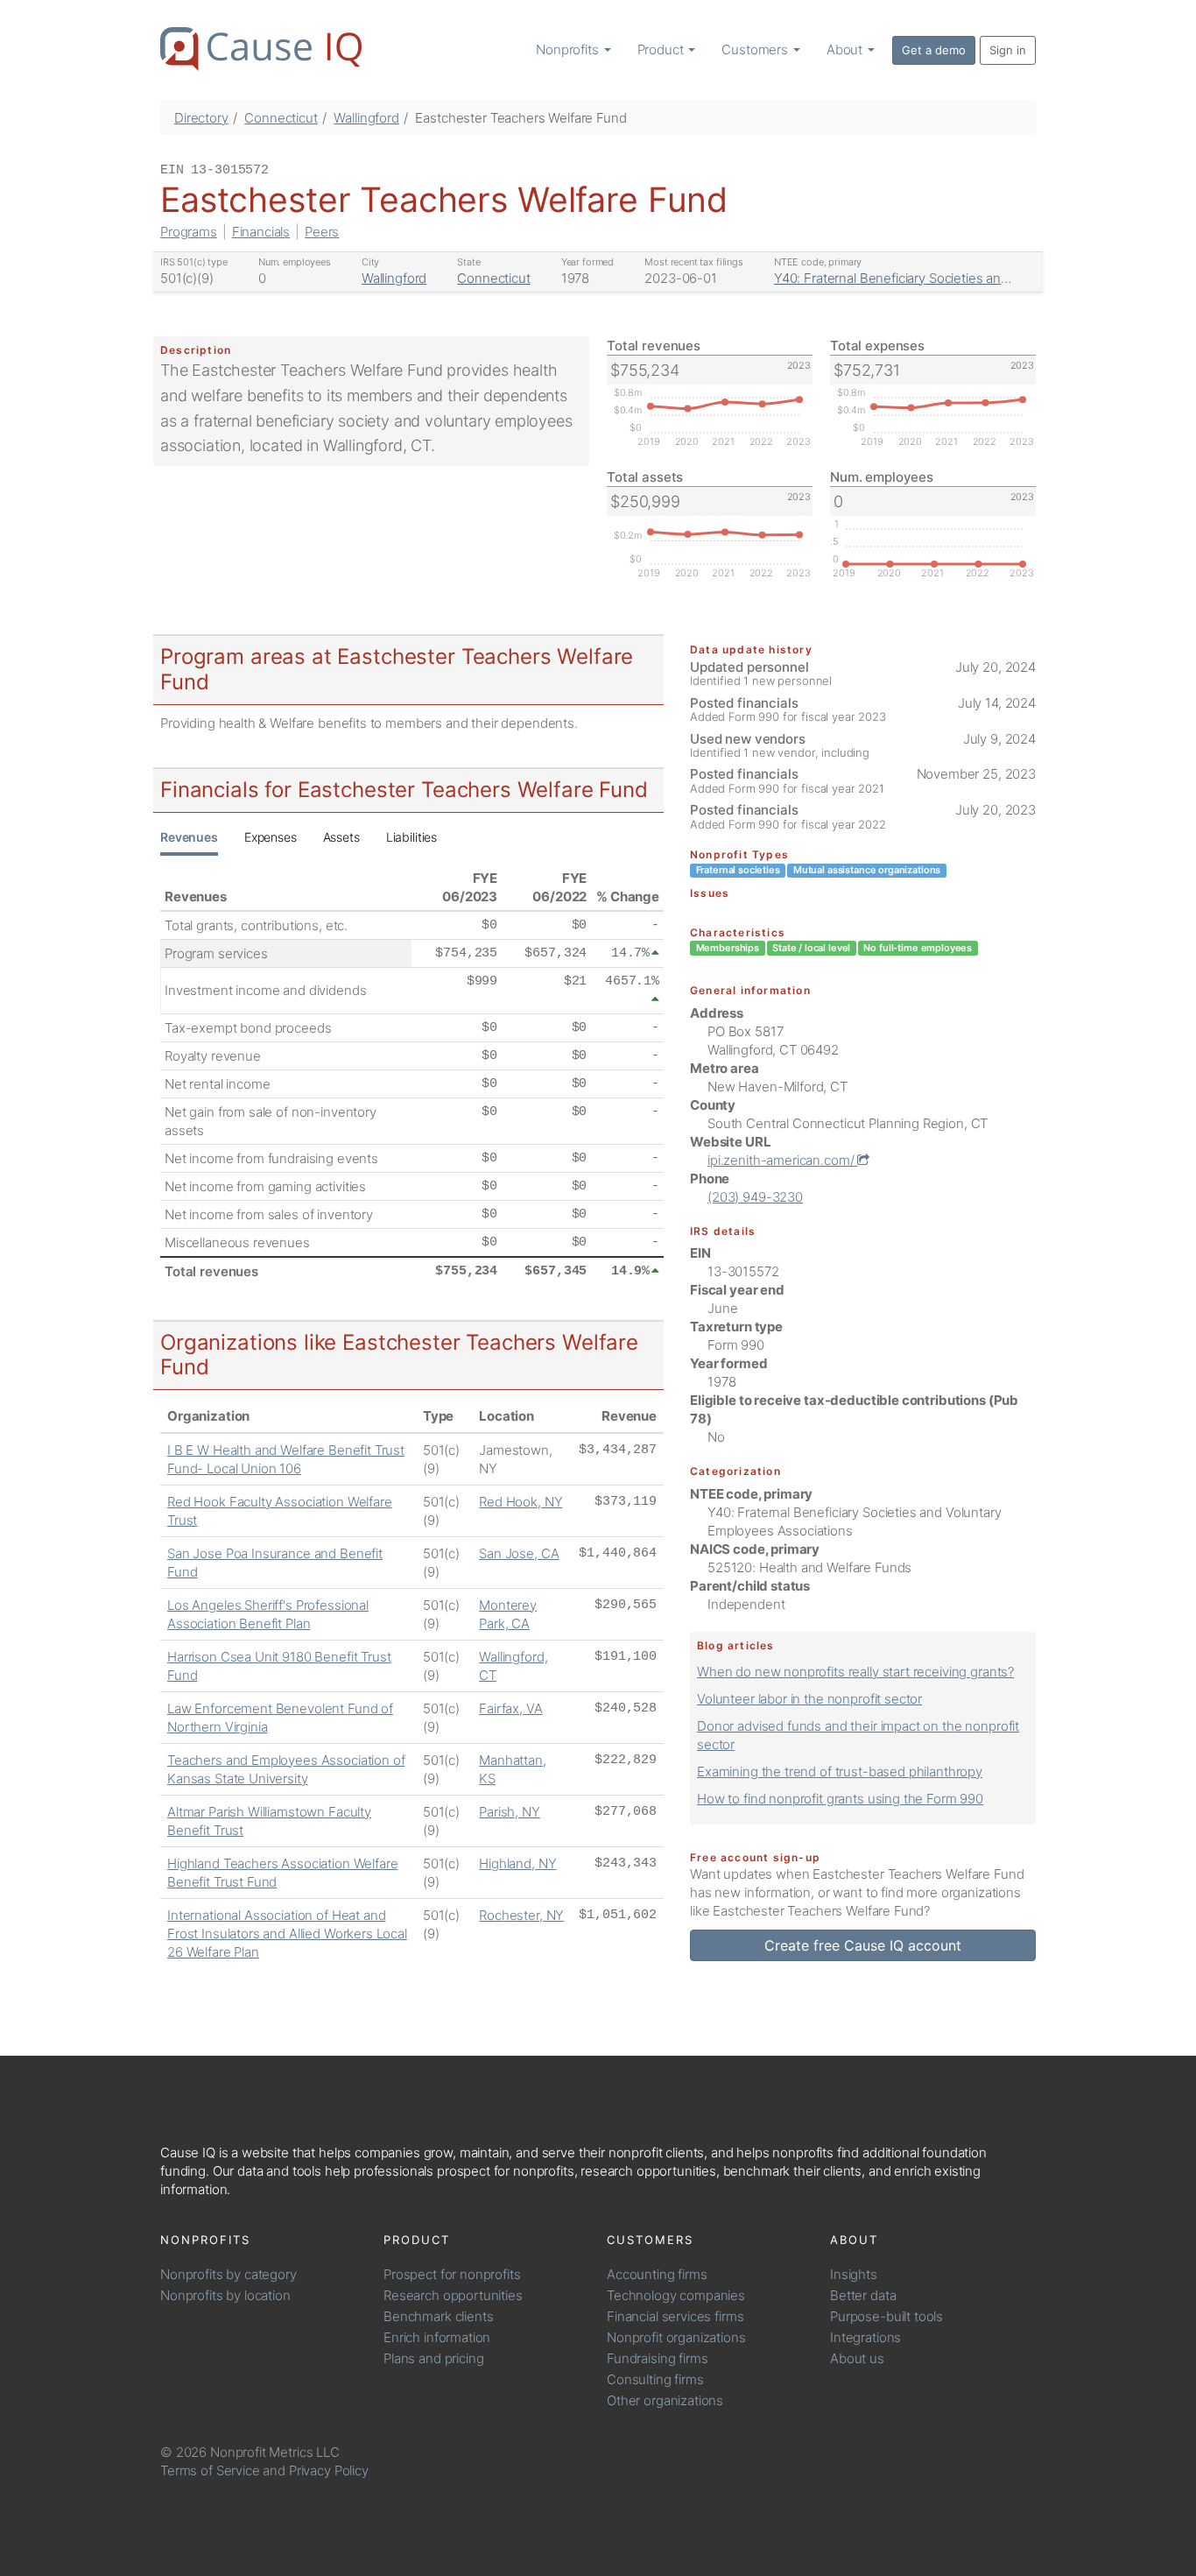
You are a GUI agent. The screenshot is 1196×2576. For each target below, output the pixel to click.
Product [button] (662, 49)
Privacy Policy (329, 2470)
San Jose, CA (519, 1553)
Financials (261, 232)
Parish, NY (510, 1812)
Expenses (271, 837)
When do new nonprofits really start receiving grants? (855, 1672)
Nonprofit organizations (676, 2337)
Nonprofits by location (225, 2295)
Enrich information (437, 2337)
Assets (341, 837)
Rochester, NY (521, 1915)
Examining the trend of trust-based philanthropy (840, 1771)
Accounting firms (657, 2274)
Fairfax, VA (510, 1708)
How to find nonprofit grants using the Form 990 (840, 1799)
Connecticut (281, 118)
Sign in (1008, 50)
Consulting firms (655, 2379)
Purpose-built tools (886, 2316)
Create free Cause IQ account (863, 1945)
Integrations (865, 2337)
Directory (201, 118)
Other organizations (665, 2400)
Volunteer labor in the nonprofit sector (809, 1699)
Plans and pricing (433, 2358)
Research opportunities (453, 2295)
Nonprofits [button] (569, 49)
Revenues (189, 837)
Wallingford (366, 118)
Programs (189, 232)
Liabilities (412, 837)
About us (857, 2358)
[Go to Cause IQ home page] (261, 49)
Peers (322, 232)
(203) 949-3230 (755, 1197)
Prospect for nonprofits (452, 2274)
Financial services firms (675, 2316)
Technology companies (676, 2295)
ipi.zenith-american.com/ (782, 1160)
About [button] (846, 49)
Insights (854, 2274)
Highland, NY (517, 1863)
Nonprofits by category (229, 2274)
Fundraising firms (657, 2358)
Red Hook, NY (521, 1502)
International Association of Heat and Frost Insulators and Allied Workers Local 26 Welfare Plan (287, 1934)
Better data (863, 2295)
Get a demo (934, 50)
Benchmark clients (438, 2316)
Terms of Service (210, 2470)
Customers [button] (756, 49)
